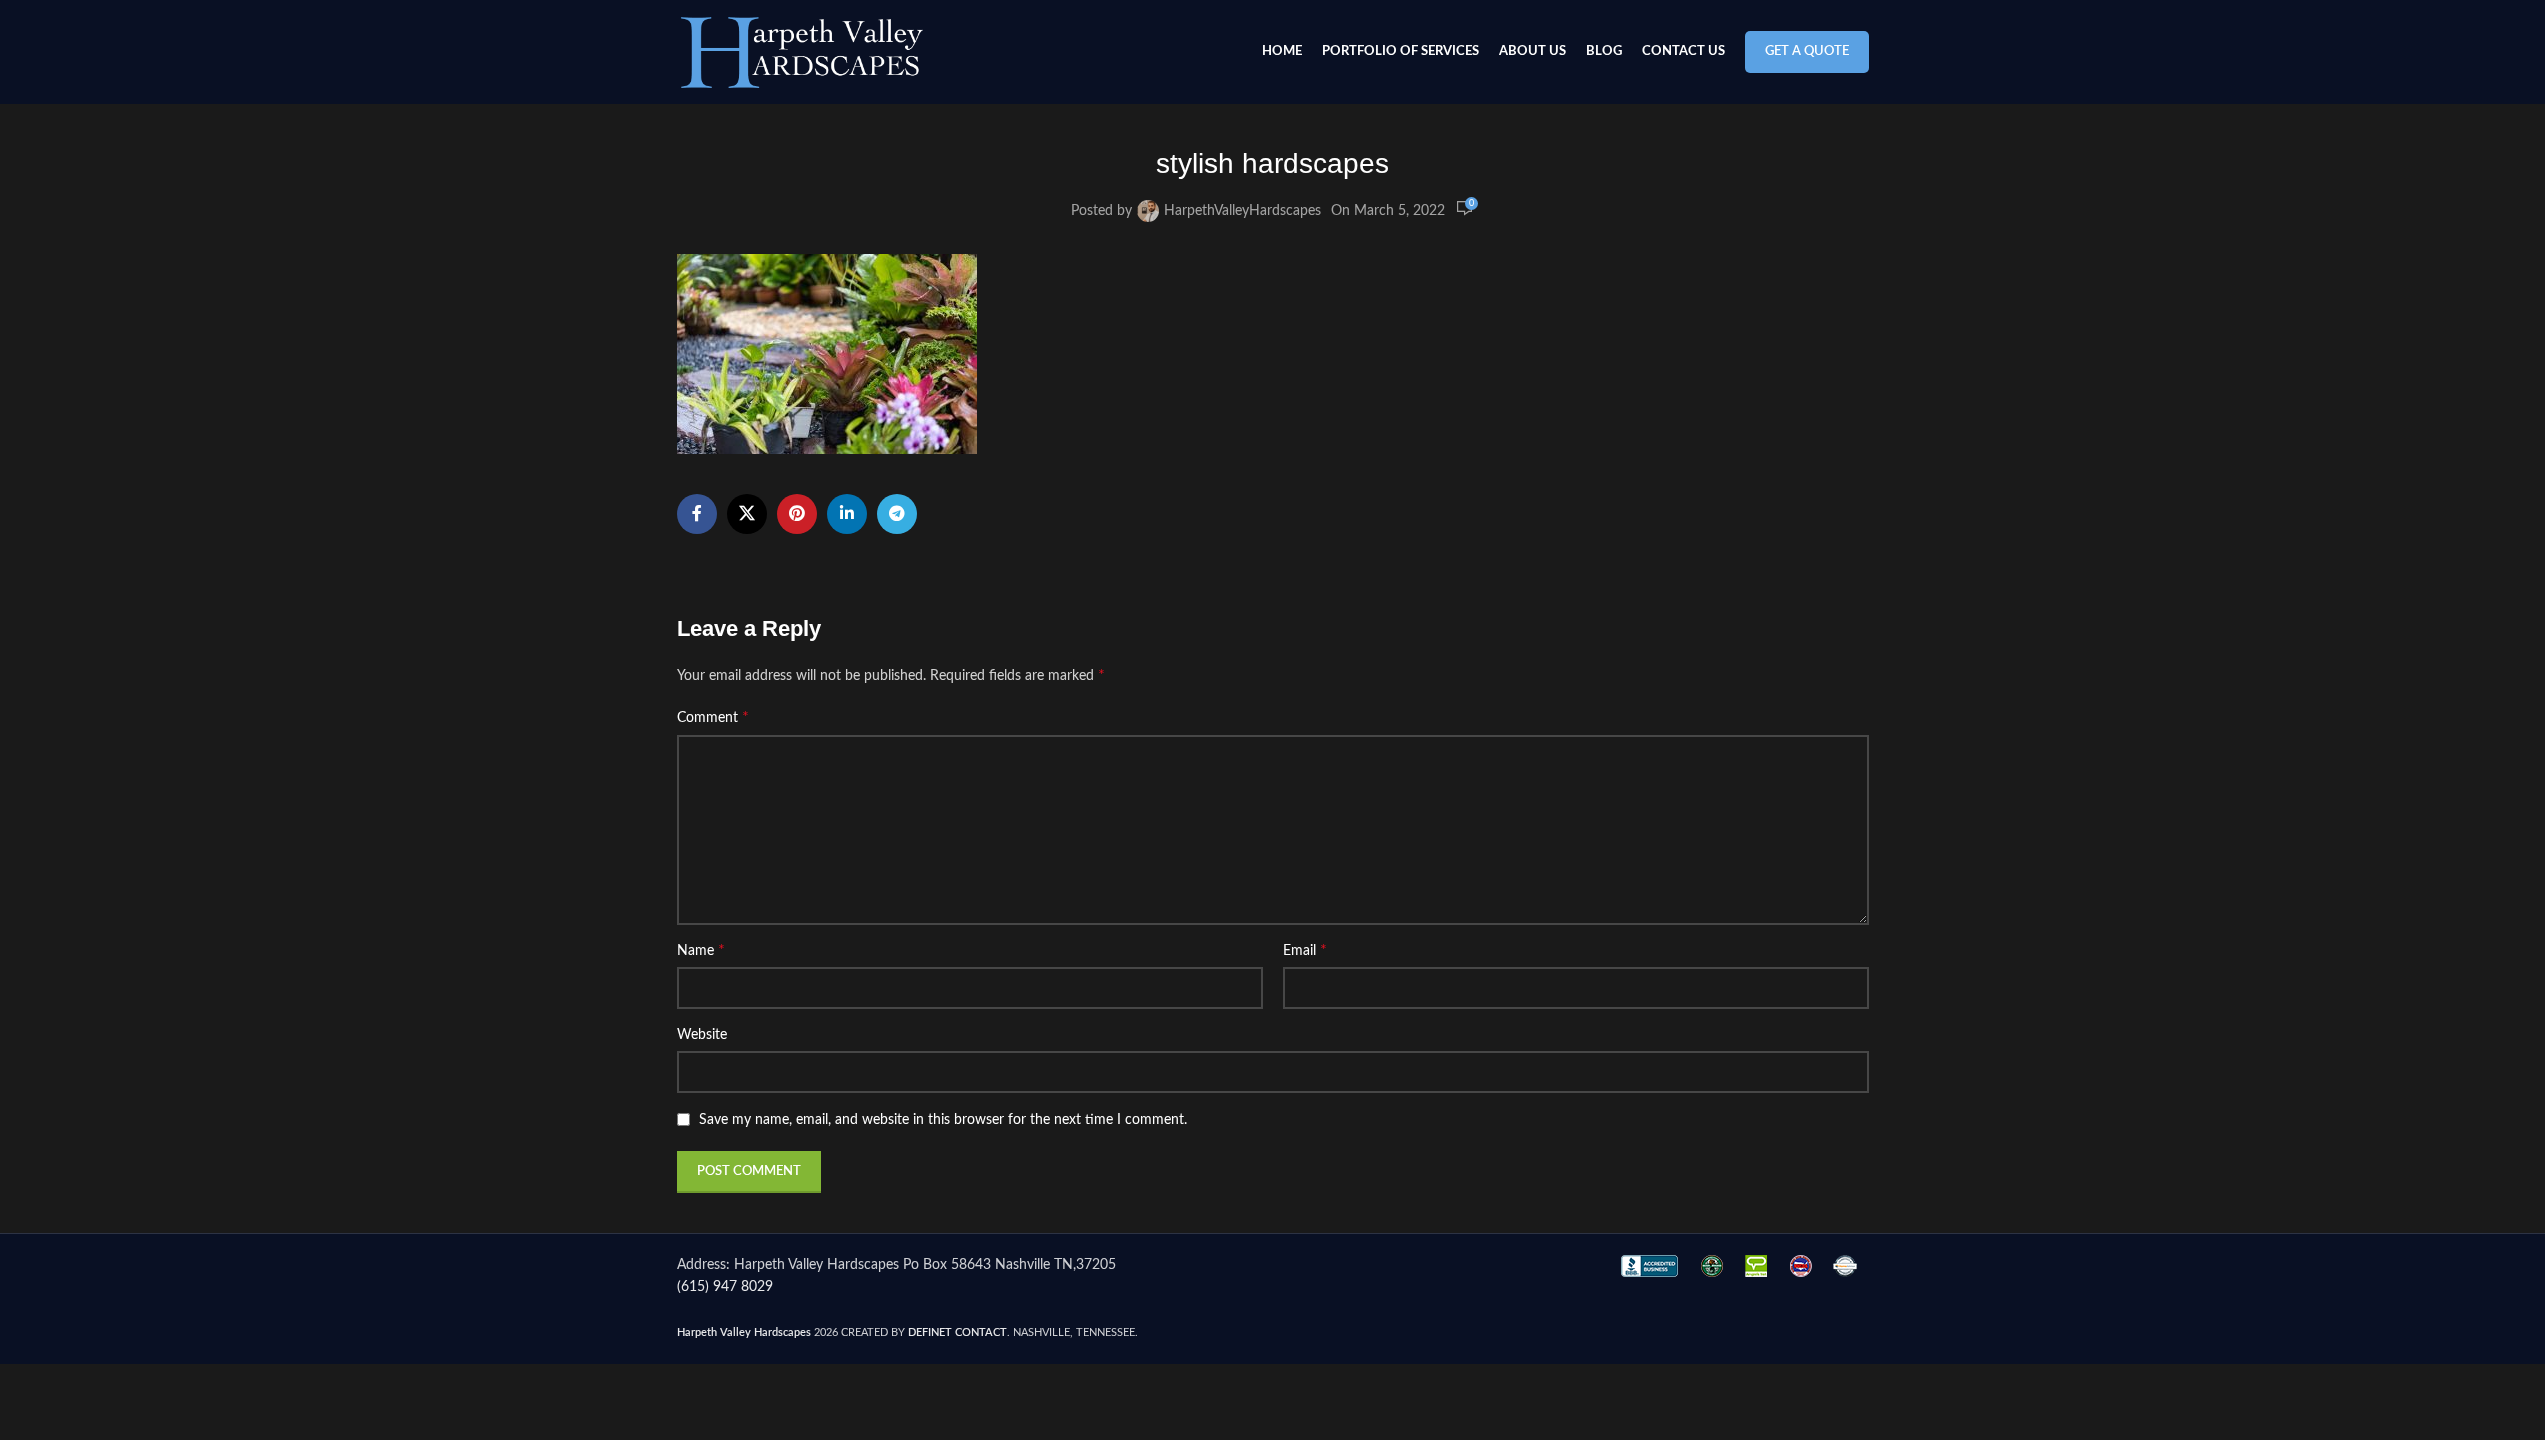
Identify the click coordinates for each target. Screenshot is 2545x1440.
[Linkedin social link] (847, 514)
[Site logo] (802, 52)
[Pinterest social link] (797, 514)
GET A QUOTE (1807, 51)
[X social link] (747, 514)
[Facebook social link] (697, 514)
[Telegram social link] (897, 514)
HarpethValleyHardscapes (1242, 211)
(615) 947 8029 (725, 1287)
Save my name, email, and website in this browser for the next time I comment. (943, 1120)
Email (1305, 950)
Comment (713, 717)
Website (702, 1035)
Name (701, 950)
